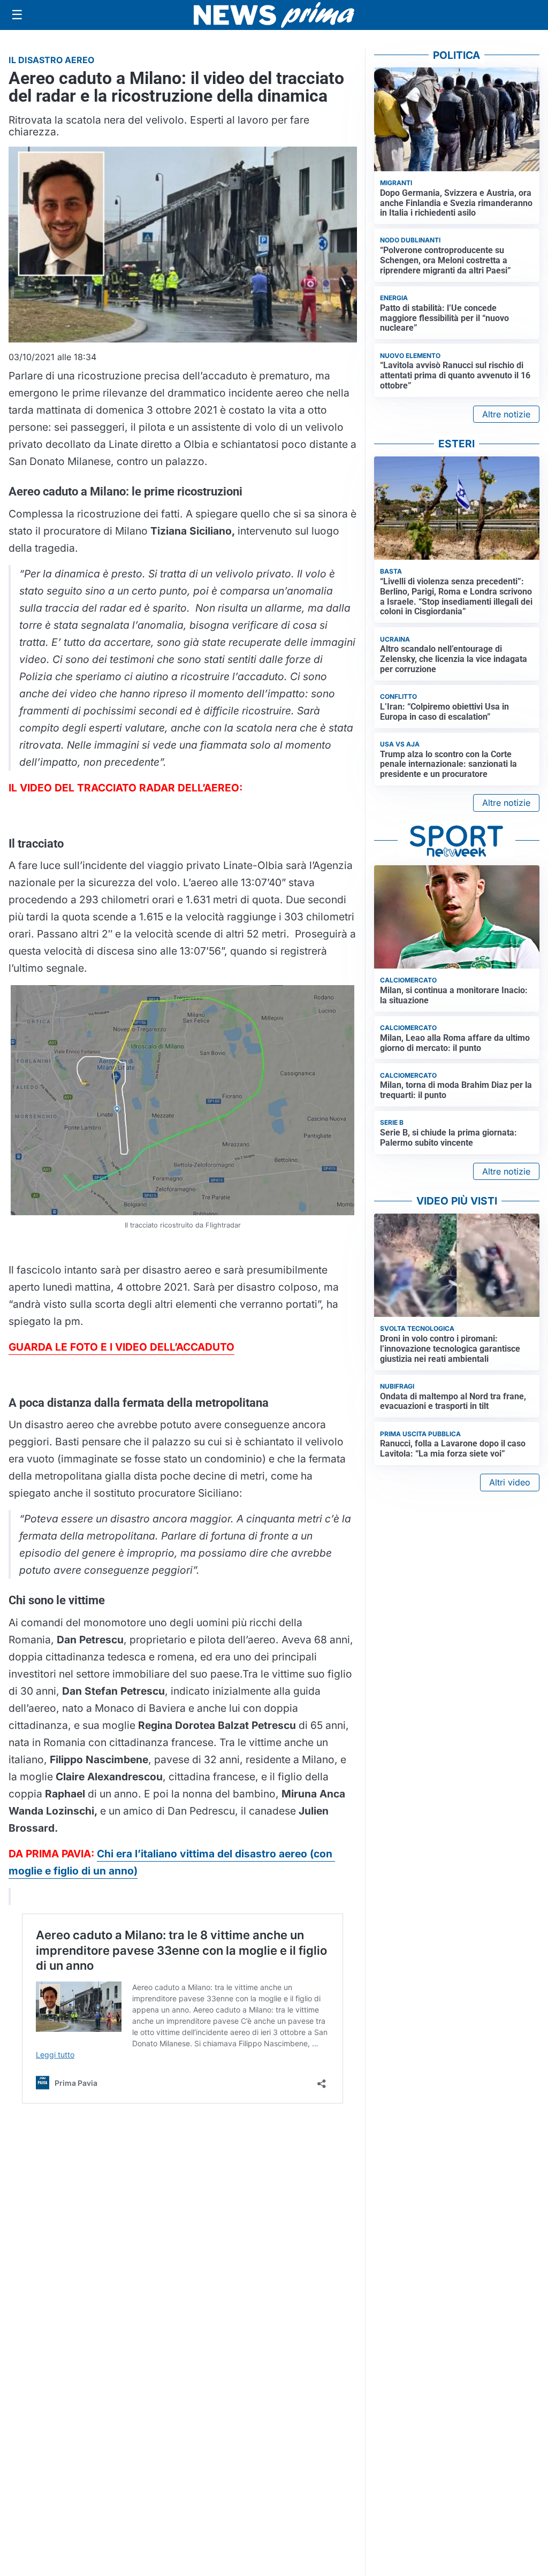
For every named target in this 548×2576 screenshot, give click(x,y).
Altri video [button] (510, 1482)
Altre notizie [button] (506, 414)
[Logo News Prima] (274, 15)
